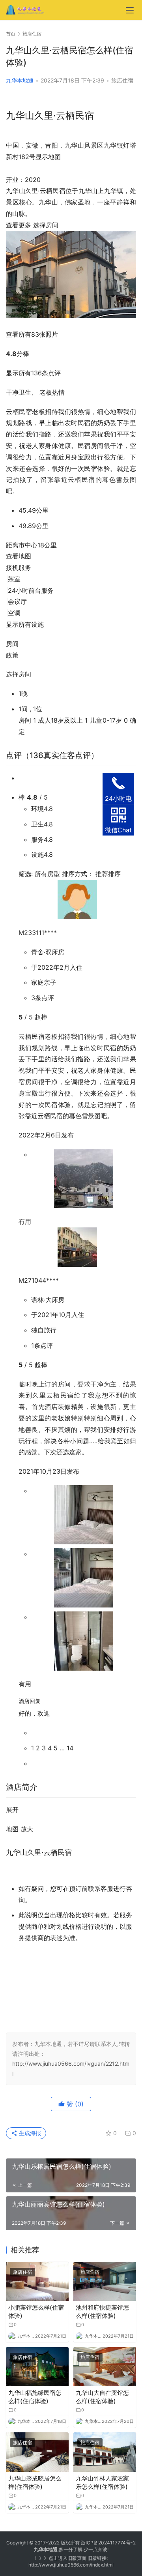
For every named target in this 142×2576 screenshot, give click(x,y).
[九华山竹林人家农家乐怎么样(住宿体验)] (105, 2452)
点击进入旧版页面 (67, 2558)
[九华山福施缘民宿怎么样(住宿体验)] (37, 2367)
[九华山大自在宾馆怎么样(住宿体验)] (105, 2367)
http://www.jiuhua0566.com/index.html (71, 2565)
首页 (11, 34)
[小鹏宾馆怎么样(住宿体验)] (37, 2281)
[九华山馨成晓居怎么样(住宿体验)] (37, 2452)
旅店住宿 (122, 80)
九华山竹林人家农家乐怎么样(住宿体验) (102, 2482)
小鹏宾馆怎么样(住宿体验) (36, 2312)
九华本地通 (20, 80)
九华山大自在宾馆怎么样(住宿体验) (102, 2397)
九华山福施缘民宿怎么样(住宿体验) (35, 2397)
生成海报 (29, 2133)
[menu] (130, 10)
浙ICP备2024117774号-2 (108, 2543)
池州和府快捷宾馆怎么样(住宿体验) (102, 2312)
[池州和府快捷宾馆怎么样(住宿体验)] (105, 2281)
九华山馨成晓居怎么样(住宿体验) (35, 2482)
